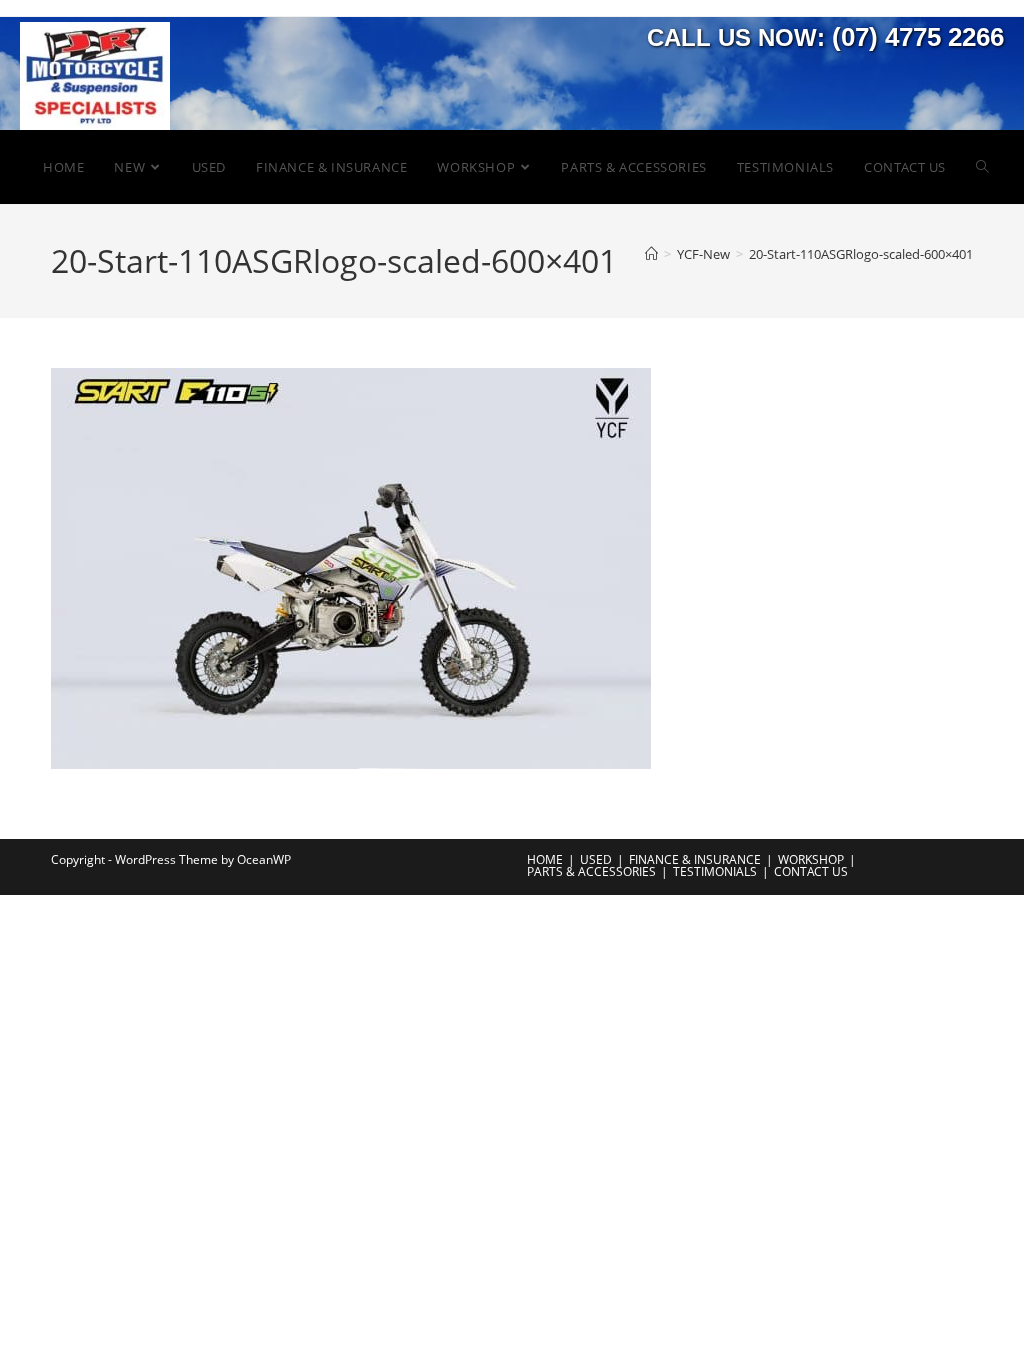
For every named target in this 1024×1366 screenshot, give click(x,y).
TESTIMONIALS (715, 871)
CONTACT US (811, 871)
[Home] (651, 254)
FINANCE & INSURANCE (695, 859)
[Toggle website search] (982, 167)
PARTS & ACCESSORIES (591, 871)
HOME (545, 859)
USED (596, 859)
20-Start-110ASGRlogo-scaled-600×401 (861, 254)
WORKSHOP (811, 859)
